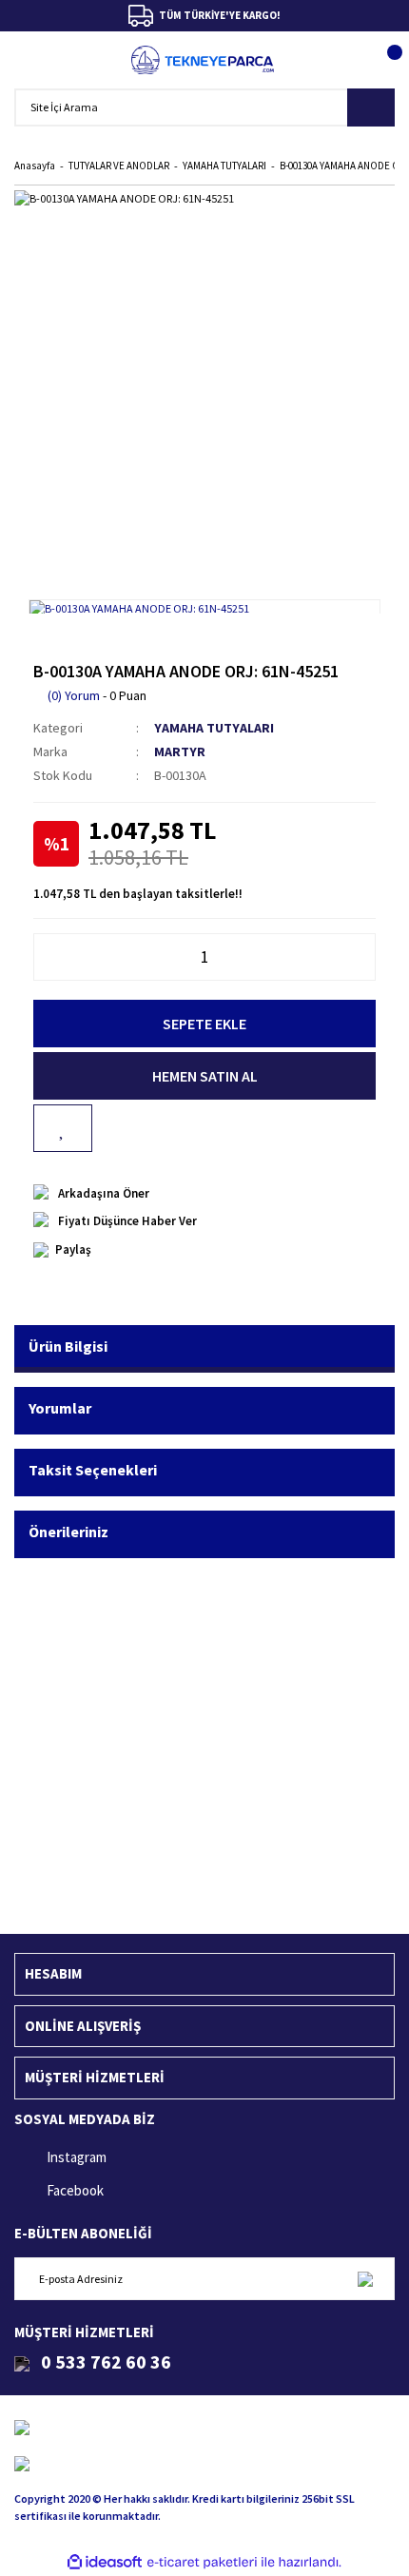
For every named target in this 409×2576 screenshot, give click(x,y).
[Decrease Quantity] (44, 957)
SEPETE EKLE (204, 1024)
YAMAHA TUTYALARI (214, 728)
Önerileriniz (68, 1532)
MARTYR (180, 751)
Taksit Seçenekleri (93, 1470)
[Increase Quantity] (365, 957)
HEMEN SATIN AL (205, 1076)
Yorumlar (60, 1408)
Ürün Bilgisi (68, 1346)
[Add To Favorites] (63, 1128)
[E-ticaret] (202, 2562)
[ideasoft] (105, 2562)
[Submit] (365, 2279)
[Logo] (203, 60)
